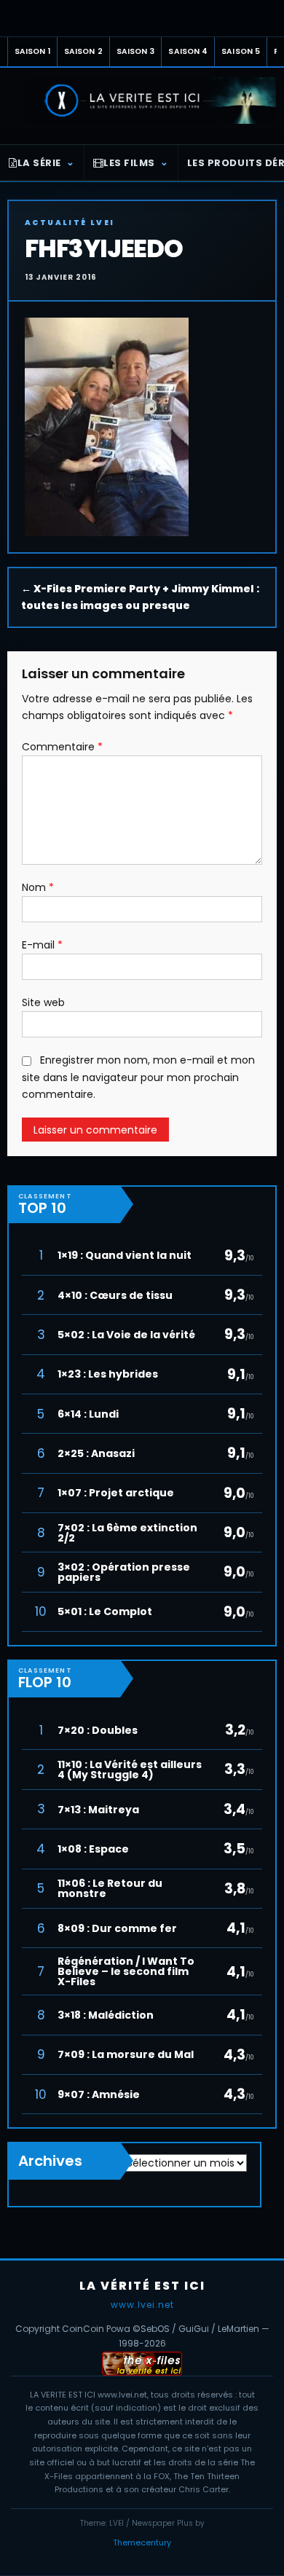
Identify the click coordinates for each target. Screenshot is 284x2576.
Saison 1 (32, 51)
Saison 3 (136, 51)
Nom (38, 887)
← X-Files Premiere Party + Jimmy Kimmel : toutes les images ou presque (140, 597)
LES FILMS (129, 163)
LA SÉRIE (39, 163)
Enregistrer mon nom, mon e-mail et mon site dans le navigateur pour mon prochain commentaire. (138, 1077)
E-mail (42, 945)
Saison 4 (188, 51)
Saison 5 (241, 51)
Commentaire (62, 747)
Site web (43, 1002)
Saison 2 (83, 51)
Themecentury (142, 2542)
